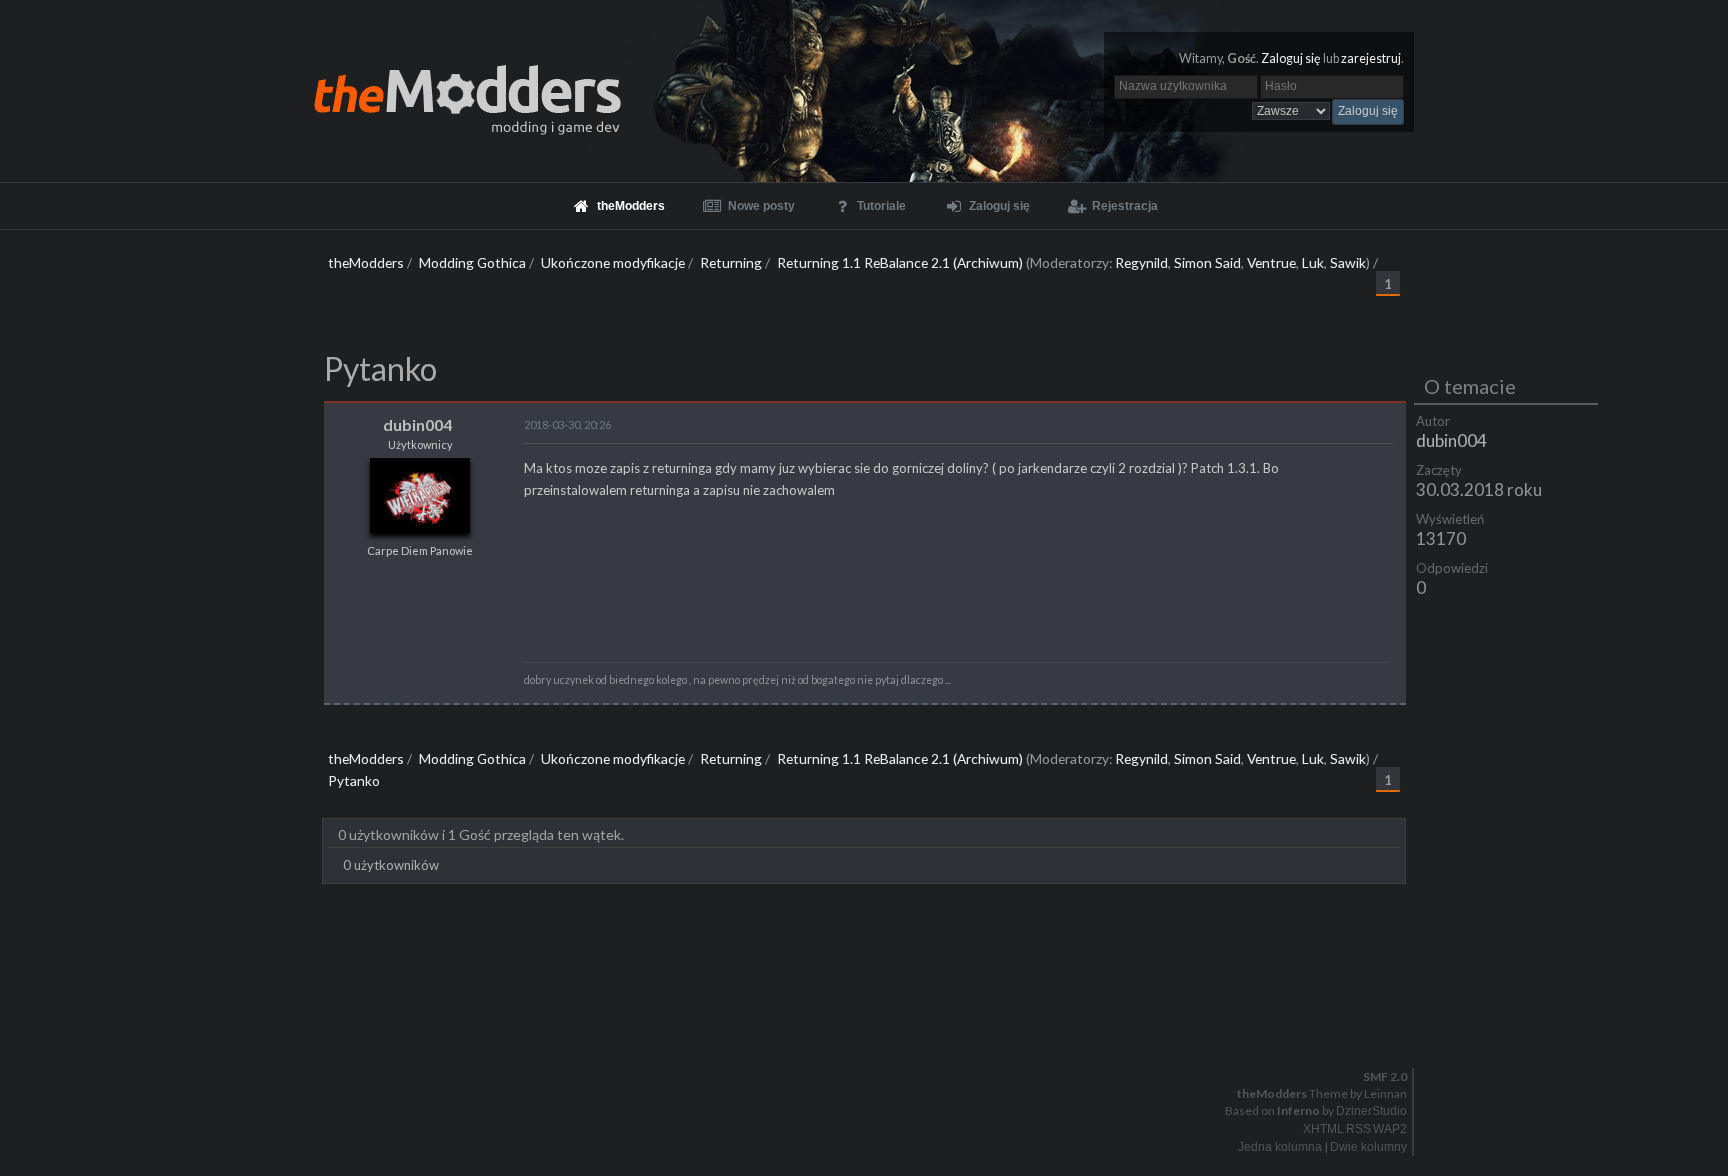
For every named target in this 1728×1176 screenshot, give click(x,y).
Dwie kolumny (1368, 1147)
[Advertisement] (864, 944)
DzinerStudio (1371, 1111)
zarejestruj (1371, 58)
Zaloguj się (1291, 58)
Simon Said (1207, 262)
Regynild (1141, 262)
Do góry (872, 1024)
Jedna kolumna (1280, 1147)
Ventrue (1271, 262)
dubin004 (1451, 440)
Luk (1313, 262)
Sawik (1348, 262)
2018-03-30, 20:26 (567, 424)
